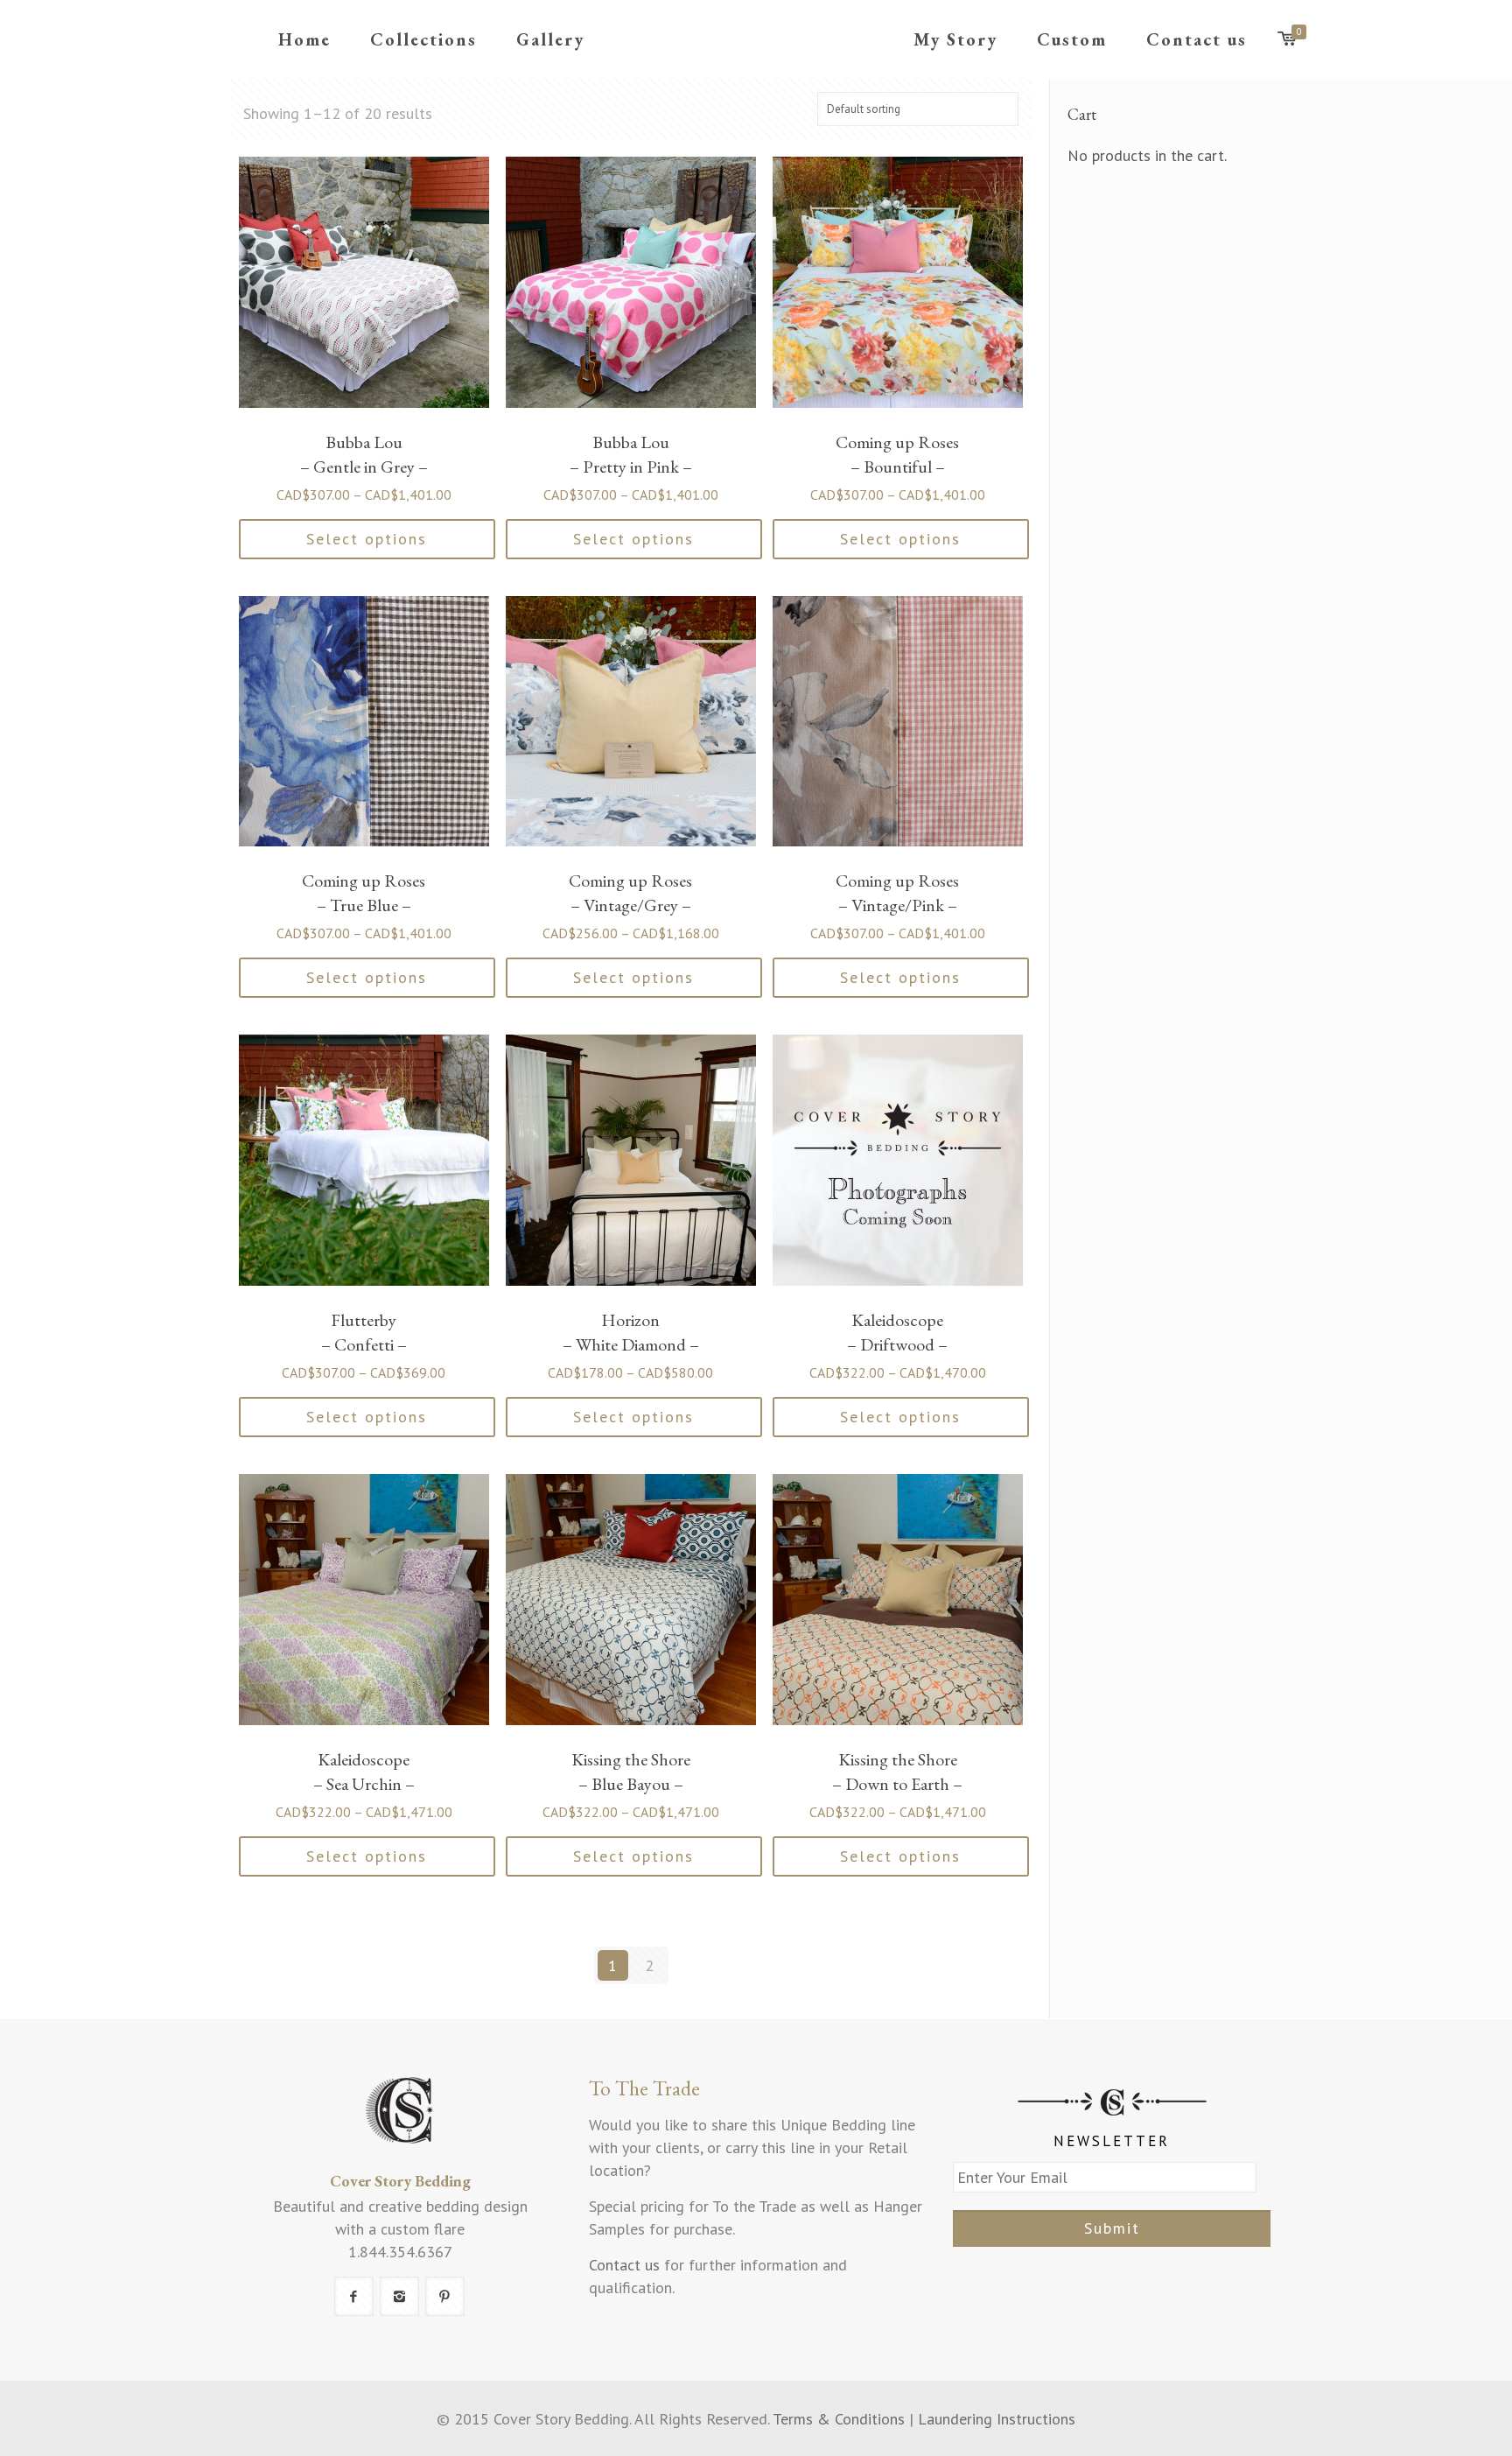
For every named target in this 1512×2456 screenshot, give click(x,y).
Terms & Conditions (839, 2419)
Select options (367, 539)
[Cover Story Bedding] (756, 39)
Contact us (624, 2265)
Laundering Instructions (997, 2419)
